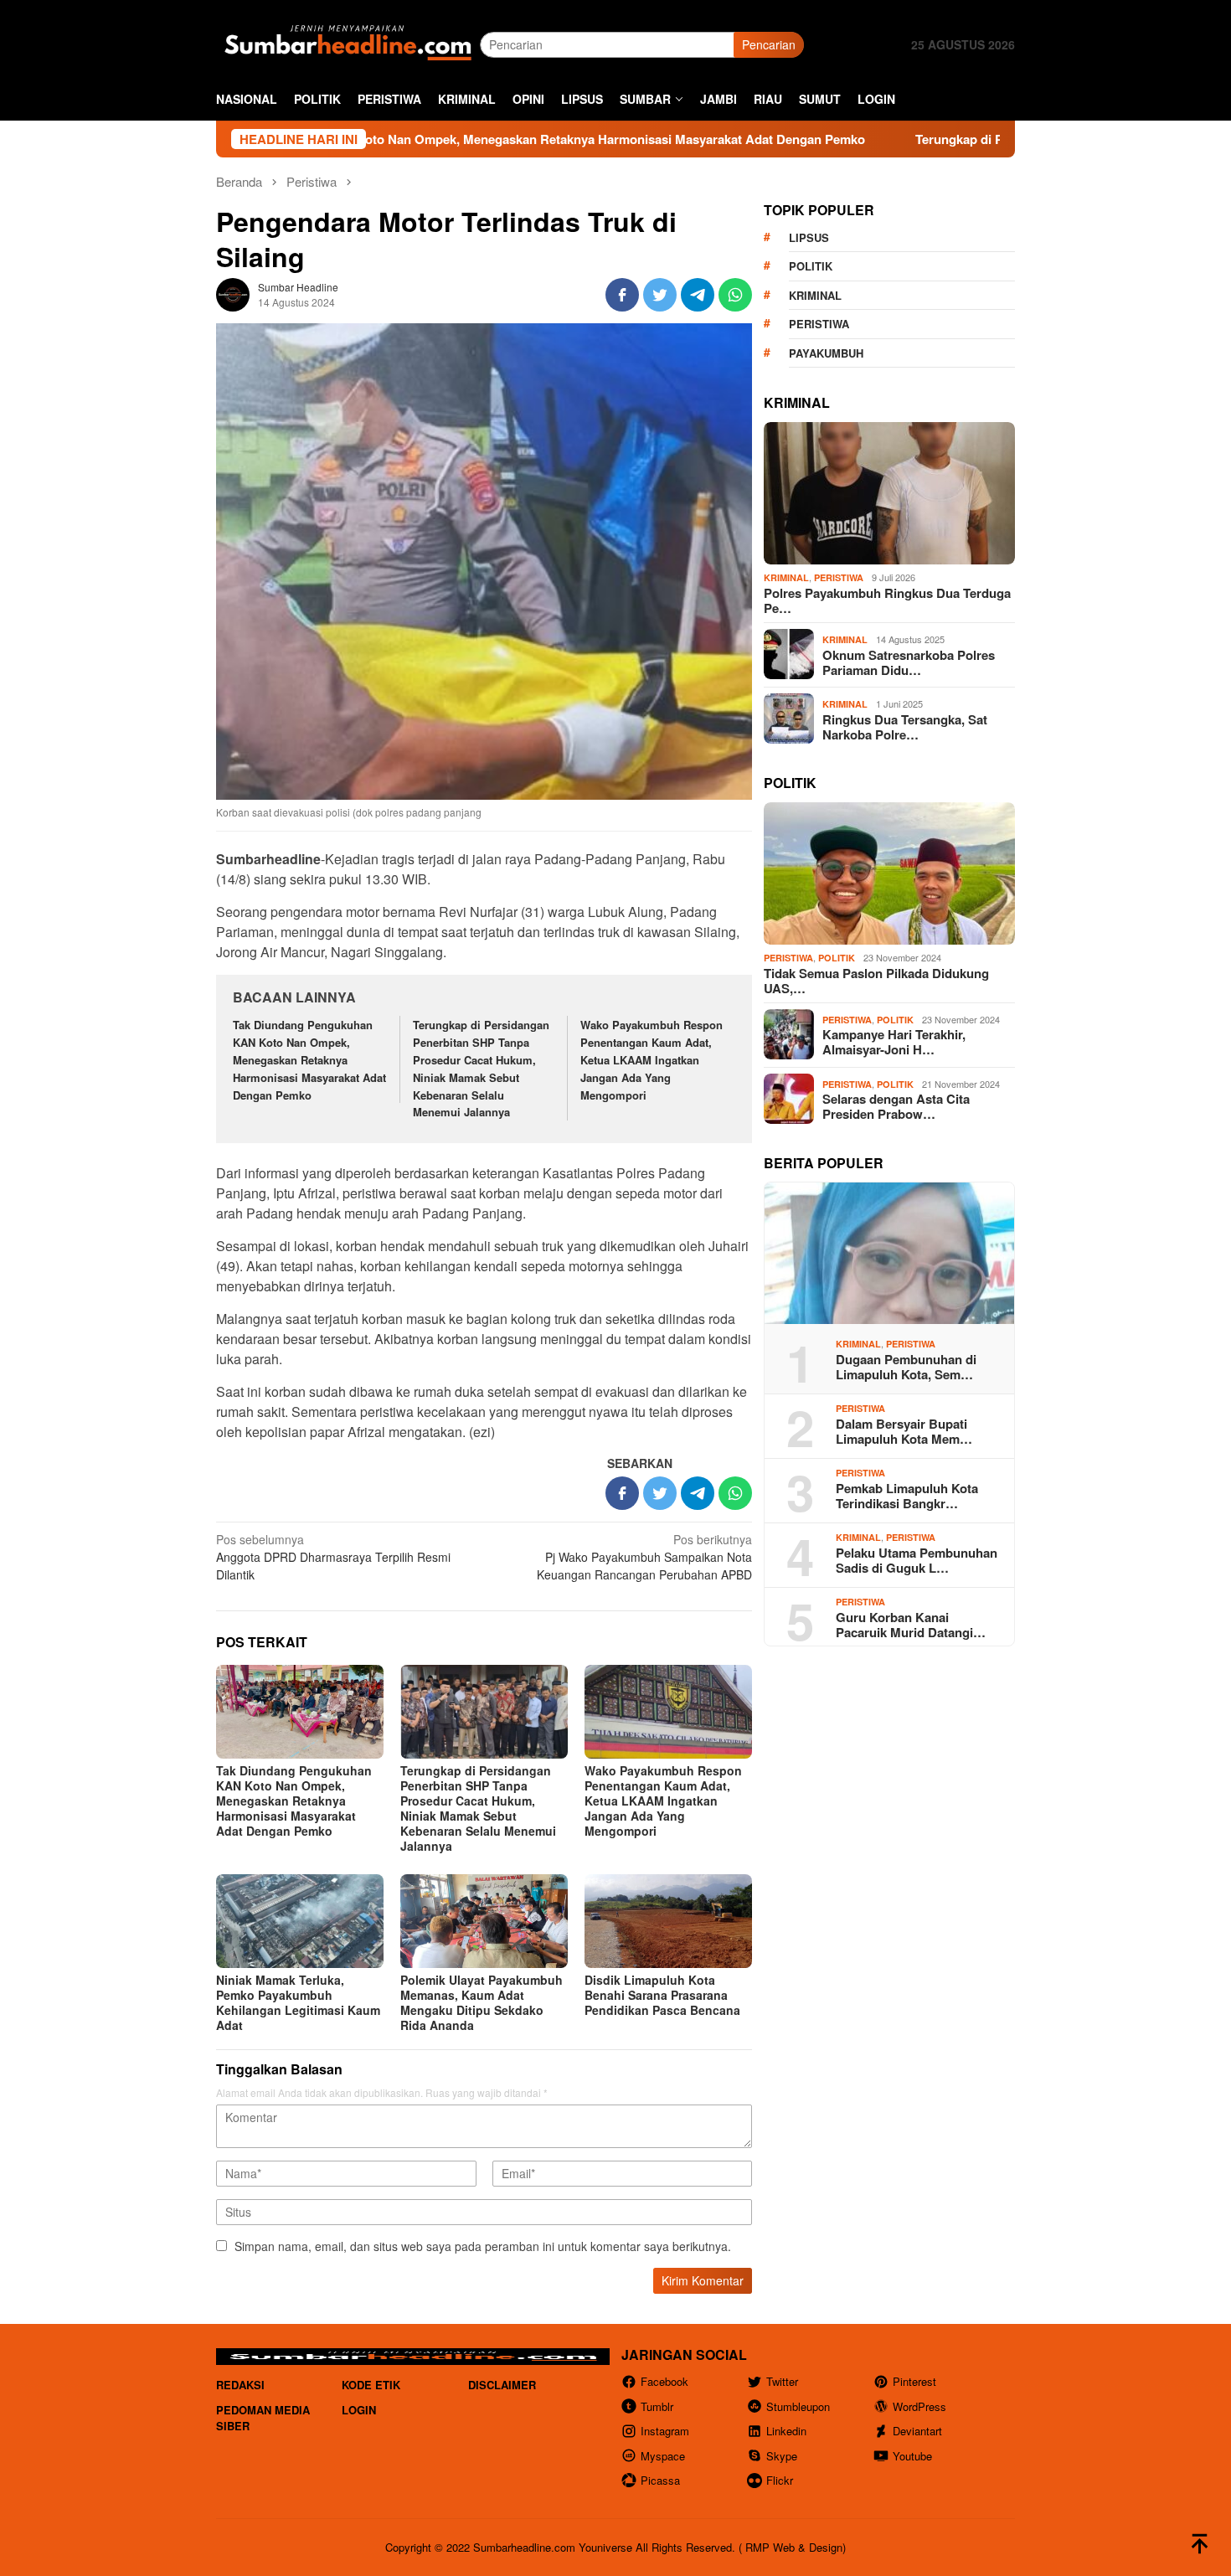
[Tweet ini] (660, 295)
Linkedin (786, 2431)
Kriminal (815, 294)
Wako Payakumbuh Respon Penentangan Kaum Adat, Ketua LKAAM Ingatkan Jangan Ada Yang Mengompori (652, 1059)
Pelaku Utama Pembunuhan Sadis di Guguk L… (917, 1559)
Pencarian (769, 44)
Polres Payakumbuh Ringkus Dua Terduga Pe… (887, 600)
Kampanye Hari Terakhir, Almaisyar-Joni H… (894, 1042)
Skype (782, 2456)
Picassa (660, 2480)
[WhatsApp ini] (735, 295)
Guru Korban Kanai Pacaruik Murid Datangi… (911, 1624)
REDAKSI (240, 2385)
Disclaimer (502, 2385)
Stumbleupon (798, 2406)
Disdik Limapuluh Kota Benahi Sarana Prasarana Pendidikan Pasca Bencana (662, 1995)
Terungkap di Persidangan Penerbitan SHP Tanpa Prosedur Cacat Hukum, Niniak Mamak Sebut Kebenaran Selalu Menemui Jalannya (481, 1068)
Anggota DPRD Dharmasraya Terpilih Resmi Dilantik (333, 1557)
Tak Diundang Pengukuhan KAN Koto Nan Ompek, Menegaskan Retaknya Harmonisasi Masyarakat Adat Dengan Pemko (384, 139)
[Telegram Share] (698, 295)
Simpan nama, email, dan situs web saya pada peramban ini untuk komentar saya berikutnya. (483, 2246)
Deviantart (917, 2431)
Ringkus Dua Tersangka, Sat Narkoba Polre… (905, 726)
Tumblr (657, 2406)
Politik (811, 266)
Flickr (780, 2480)
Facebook (664, 2381)
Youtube (912, 2456)
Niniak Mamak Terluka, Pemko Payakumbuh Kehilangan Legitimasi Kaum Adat (298, 2002)
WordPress (919, 2406)
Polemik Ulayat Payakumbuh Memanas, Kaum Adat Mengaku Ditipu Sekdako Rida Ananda (482, 2002)
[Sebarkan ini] (622, 295)
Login (359, 2410)
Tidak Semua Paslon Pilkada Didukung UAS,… (876, 980)
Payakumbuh (826, 352)
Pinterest (914, 2381)
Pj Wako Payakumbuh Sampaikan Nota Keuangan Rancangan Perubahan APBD (644, 1557)
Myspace (663, 2456)
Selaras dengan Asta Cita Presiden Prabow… (896, 1106)
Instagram (665, 2431)
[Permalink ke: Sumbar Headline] (233, 293)
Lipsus (809, 237)
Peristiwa (819, 324)
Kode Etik (371, 2385)
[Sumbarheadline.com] (348, 43)
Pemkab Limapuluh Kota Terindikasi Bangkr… (907, 1495)
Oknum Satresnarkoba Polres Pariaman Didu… (909, 662)
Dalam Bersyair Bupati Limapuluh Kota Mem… (904, 1430)
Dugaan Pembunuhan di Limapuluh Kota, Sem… (906, 1366)
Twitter (782, 2381)
